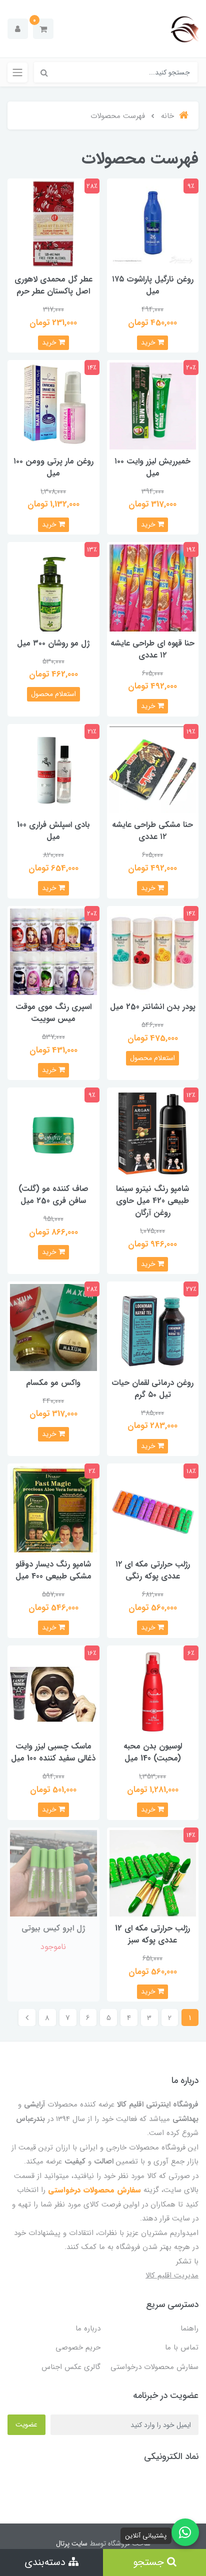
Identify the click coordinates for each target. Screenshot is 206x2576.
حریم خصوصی (78, 2347)
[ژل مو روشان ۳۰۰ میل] (53, 587)
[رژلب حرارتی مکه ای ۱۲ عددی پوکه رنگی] (153, 1509)
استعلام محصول (53, 694)
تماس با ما (182, 2347)
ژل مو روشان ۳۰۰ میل (53, 643)
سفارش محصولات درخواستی (94, 2190)
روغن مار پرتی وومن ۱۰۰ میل (53, 467)
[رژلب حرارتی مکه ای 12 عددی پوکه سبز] (153, 1873)
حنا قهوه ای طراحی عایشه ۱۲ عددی (152, 649)
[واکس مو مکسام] (53, 1327)
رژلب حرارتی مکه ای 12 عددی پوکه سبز (152, 1934)
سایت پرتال (72, 2543)
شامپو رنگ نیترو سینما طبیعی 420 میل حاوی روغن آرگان (152, 1201)
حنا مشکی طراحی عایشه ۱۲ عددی (152, 831)
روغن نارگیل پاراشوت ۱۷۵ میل (153, 285)
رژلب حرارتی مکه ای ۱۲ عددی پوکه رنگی (153, 1570)
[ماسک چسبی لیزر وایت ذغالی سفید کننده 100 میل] (53, 1691)
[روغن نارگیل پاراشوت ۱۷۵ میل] (153, 224)
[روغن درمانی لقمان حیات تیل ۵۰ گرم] (153, 1327)
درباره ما (88, 2328)
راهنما (189, 2328)
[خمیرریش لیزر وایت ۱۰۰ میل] (153, 406)
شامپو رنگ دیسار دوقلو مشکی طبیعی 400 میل (53, 1570)
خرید (149, 342)
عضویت (26, 2424)
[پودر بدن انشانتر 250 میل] (153, 951)
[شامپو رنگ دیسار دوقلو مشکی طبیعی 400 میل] (53, 1509)
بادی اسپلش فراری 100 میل (53, 831)
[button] (43, 29)
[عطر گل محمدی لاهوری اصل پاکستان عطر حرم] (53, 224)
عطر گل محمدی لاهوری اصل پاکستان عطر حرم (53, 285)
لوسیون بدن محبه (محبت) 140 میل (153, 1752)
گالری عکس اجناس (71, 2367)
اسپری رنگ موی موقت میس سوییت (53, 1013)
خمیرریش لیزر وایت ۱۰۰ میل (152, 467)
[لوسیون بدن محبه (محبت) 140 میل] (153, 1691)
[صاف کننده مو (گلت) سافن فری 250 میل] (53, 1133)
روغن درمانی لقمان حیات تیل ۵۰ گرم (152, 1389)
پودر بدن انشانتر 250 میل (153, 1007)
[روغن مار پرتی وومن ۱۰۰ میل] (53, 406)
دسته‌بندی (46, 2562)
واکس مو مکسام (53, 1383)
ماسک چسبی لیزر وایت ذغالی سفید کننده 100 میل (53, 1752)
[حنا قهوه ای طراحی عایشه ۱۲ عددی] (153, 587)
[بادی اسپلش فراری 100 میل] (53, 769)
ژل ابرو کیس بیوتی (53, 1928)
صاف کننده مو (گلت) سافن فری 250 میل (53, 1195)
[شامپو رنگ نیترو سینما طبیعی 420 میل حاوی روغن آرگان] (153, 1133)
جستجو (150, 2562)
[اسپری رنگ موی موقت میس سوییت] (53, 951)
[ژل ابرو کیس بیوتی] (53, 1873)
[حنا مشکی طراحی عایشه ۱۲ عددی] (153, 769)
